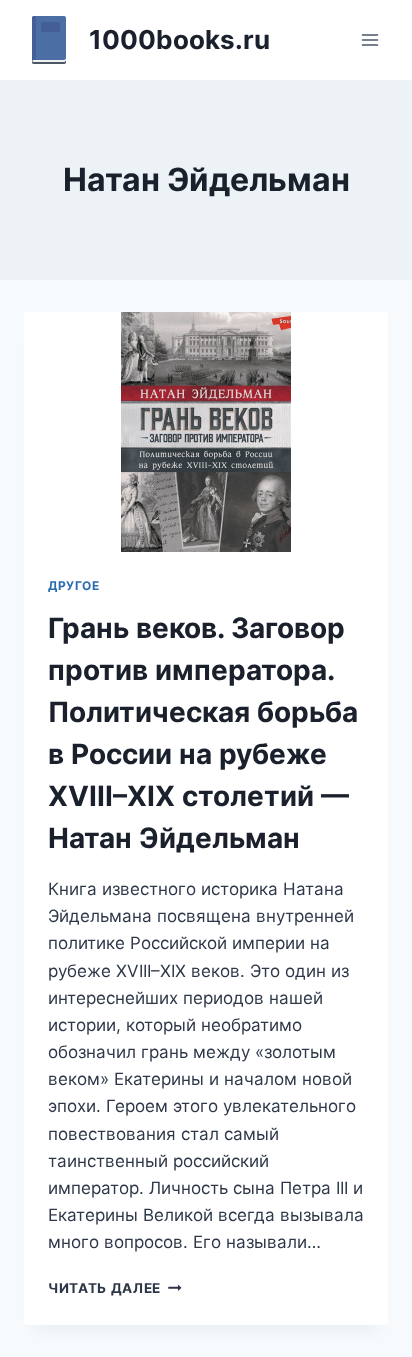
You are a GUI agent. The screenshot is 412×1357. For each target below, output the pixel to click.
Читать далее (115, 1288)
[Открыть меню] (369, 39)
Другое (74, 585)
